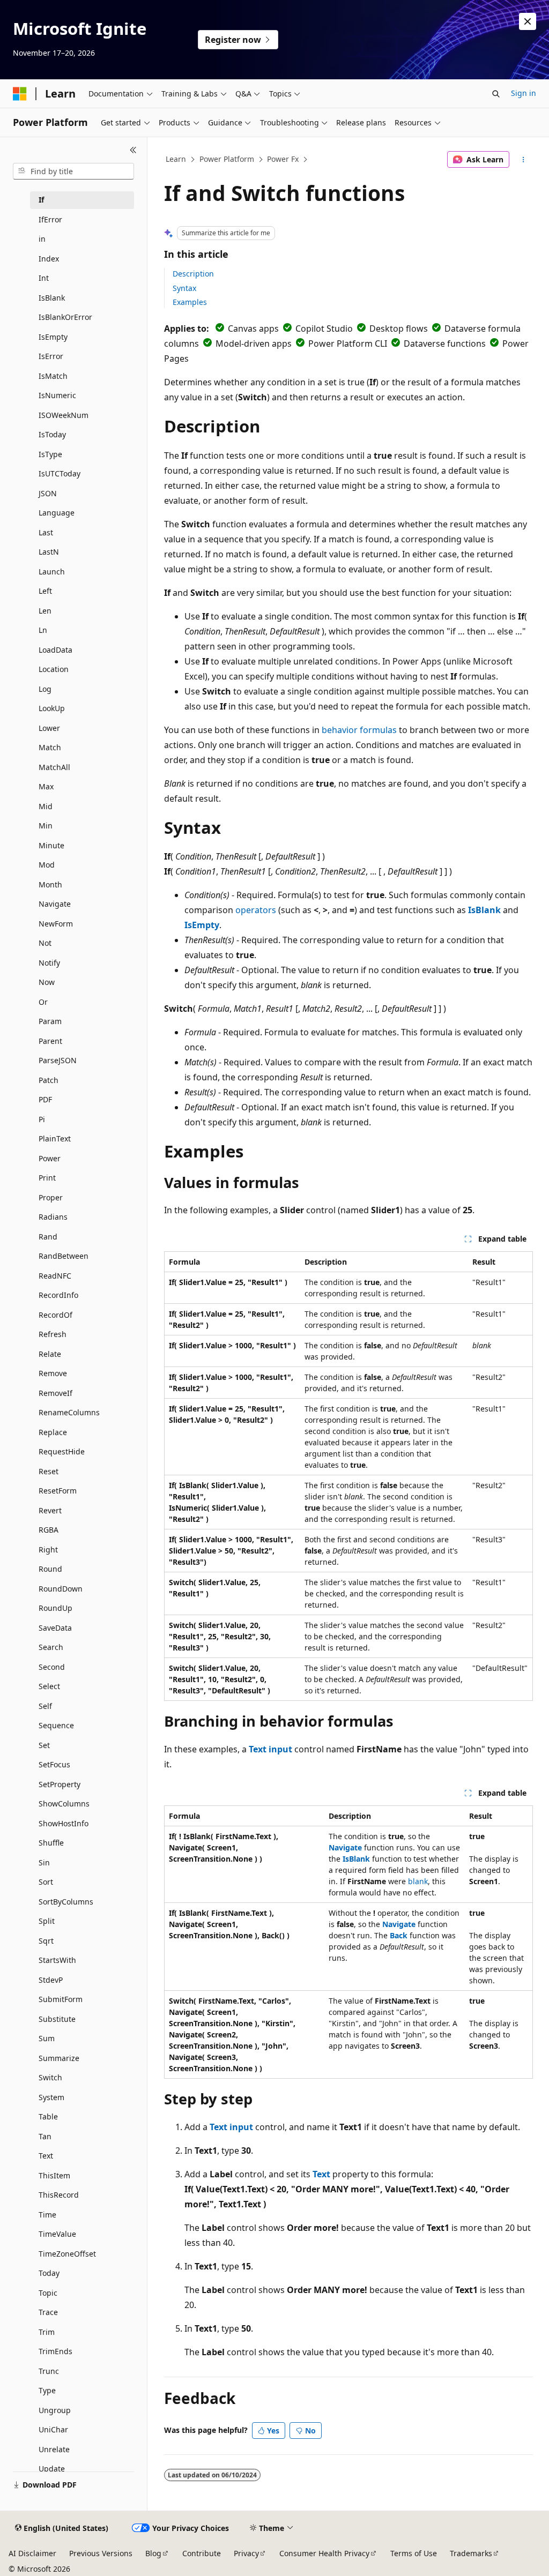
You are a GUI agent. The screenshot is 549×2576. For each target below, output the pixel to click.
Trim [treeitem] (47, 2332)
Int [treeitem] (44, 278)
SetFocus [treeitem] (54, 1764)
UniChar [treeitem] (53, 2429)
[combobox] (73, 171)
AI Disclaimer (32, 2553)
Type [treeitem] (47, 2390)
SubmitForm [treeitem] (61, 1999)
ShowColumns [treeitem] (64, 1804)
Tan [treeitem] (45, 2136)
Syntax (184, 288)
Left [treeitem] (45, 591)
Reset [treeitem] (49, 1471)
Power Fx (283, 159)
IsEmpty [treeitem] (53, 337)
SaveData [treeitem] (55, 1628)
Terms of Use (414, 2553)
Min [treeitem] (46, 826)
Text (321, 2174)
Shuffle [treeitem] (51, 1843)
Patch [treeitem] (49, 1080)
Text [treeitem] (46, 2156)
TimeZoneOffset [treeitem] (67, 2254)
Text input (270, 1749)
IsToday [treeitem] (52, 434)
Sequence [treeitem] (56, 1725)
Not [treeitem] (45, 943)
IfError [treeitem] (50, 219)
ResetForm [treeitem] (58, 1491)
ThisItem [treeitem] (54, 2175)
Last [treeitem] (46, 532)
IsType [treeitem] (50, 454)
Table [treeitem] (48, 2116)
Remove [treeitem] (53, 1373)
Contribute (202, 2553)
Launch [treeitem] (52, 572)
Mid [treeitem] (46, 806)
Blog (153, 2553)
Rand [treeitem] (48, 1237)
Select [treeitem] (49, 1686)
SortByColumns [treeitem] (66, 1902)
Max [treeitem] (46, 786)
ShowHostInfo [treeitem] (64, 1823)
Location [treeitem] (54, 669)
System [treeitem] (51, 2097)
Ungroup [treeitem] (55, 2410)
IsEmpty (202, 925)
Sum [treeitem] (47, 2038)
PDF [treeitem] (45, 1099)
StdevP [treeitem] (51, 1980)
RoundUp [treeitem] (55, 1608)
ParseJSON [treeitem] (58, 1060)
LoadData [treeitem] (55, 650)
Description (193, 274)
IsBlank (484, 910)
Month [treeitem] (50, 884)
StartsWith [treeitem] (57, 1960)
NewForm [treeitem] (56, 924)
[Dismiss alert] (528, 21)
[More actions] (523, 160)
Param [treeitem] (50, 1021)
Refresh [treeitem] (53, 1334)
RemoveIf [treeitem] (55, 1393)
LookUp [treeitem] (52, 708)
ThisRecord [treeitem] (59, 2195)
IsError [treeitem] (51, 356)
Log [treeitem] (45, 689)
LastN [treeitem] (49, 552)
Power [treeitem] (50, 1158)
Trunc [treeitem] (49, 2371)
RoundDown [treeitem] (61, 1589)
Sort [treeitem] (46, 1882)
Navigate (345, 1847)
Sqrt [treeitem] (46, 1941)
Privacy (246, 2553)
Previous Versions (101, 2553)
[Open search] (496, 94)
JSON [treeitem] (48, 493)
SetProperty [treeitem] (60, 1784)
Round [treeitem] (50, 1569)
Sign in (524, 93)
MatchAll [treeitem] (54, 767)
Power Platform (227, 159)
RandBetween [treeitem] (64, 1256)
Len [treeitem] (45, 611)
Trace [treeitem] (48, 2312)
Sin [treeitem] (44, 1862)
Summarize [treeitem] (59, 2058)
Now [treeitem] (47, 982)
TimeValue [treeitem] (57, 2234)
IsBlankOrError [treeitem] (65, 317)
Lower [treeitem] (49, 728)
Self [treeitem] (45, 1706)
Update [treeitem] (52, 2469)
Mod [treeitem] (47, 865)
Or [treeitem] (43, 1002)
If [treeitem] (41, 200)
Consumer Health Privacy (324, 2553)
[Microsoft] (20, 94)
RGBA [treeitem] (49, 1530)
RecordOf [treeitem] (55, 1315)
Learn (176, 159)
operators (256, 910)
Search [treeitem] (51, 1647)
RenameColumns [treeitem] (69, 1412)
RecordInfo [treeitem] (58, 1295)
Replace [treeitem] (53, 1432)
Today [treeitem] (49, 2273)
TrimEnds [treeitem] (55, 2351)
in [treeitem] (42, 239)
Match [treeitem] (50, 747)
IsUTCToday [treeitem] (60, 473)
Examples (190, 302)
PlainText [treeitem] (55, 1138)
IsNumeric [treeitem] (57, 395)
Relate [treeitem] (50, 1354)
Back (399, 1935)
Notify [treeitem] (49, 963)
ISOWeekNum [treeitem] (64, 415)
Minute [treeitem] (51, 845)
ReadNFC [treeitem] (55, 1276)
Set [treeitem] (44, 1745)
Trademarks (471, 2553)
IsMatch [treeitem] (53, 376)
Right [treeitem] (48, 1550)
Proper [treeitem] (51, 1197)
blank (418, 1881)
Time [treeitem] (47, 2215)
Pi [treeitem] (42, 1119)
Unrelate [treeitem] (54, 2449)
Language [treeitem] (57, 513)
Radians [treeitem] (53, 1217)
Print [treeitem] (47, 1178)
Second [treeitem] (52, 1667)
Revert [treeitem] (50, 1510)
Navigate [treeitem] (55, 904)
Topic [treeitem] (48, 2293)
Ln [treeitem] (43, 630)
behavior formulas (359, 730)
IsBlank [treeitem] (52, 298)
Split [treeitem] (47, 1921)
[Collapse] (133, 150)
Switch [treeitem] (50, 2077)
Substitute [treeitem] (57, 2019)
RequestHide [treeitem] (62, 1451)
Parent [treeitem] (50, 1041)
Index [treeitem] (49, 259)
